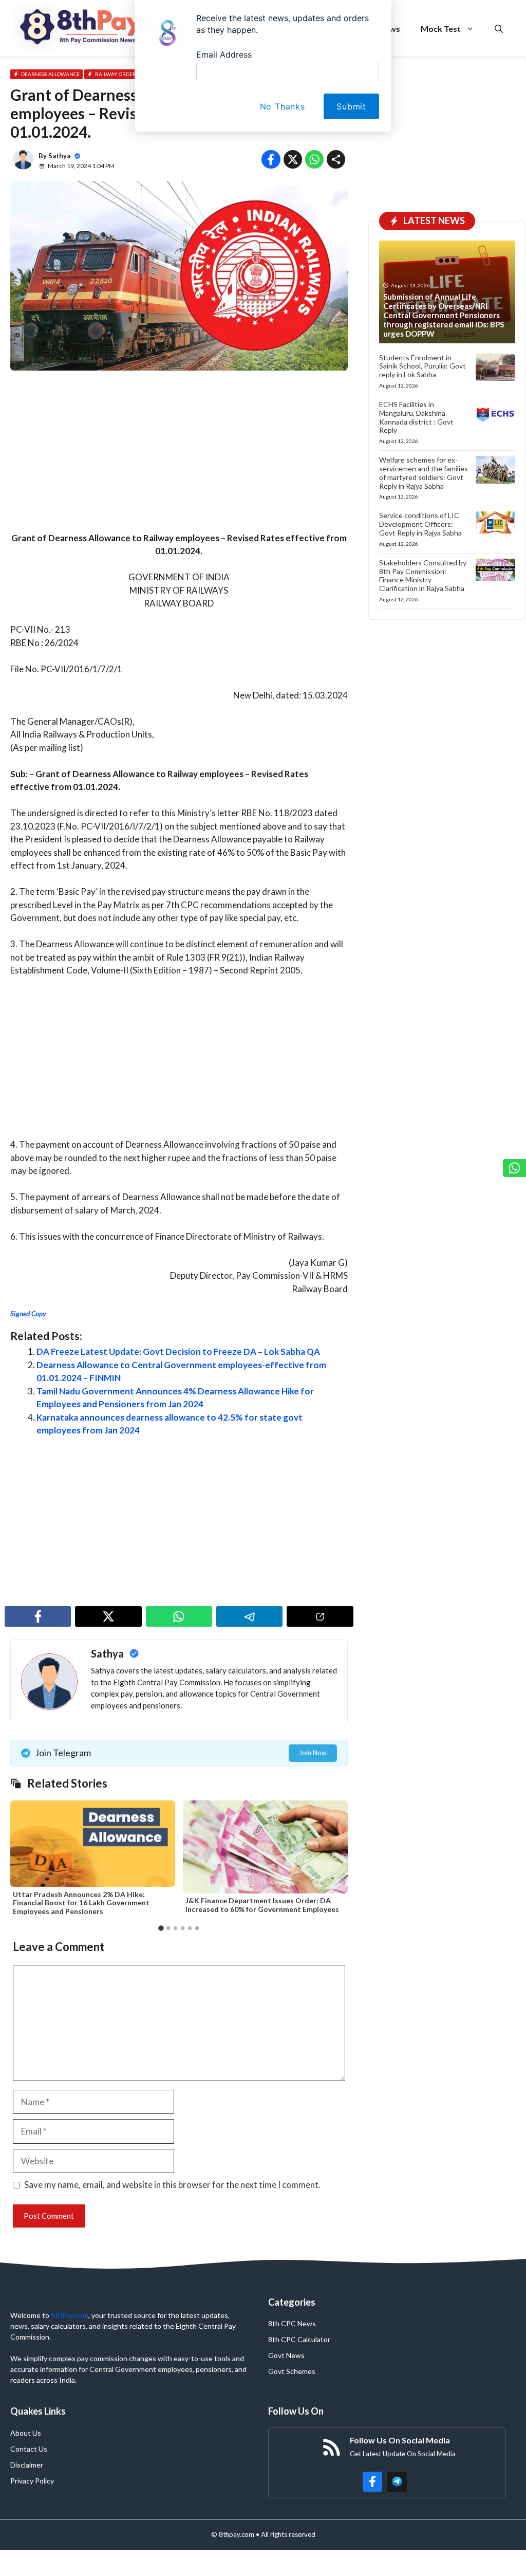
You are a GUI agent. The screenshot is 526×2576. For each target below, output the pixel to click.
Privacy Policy (32, 2481)
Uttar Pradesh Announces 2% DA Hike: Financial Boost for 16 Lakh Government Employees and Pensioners (81, 1903)
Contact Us (29, 2449)
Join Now (313, 1753)
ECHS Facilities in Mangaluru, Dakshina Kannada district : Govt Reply (416, 417)
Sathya (59, 156)
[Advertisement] (179, 455)
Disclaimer (27, 2465)
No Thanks (283, 106)
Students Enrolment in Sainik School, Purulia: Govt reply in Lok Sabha (422, 366)
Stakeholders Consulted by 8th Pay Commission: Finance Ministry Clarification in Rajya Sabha (423, 575)
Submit (351, 106)
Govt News (286, 2355)
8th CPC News (292, 2323)
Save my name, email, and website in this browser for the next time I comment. (172, 2185)
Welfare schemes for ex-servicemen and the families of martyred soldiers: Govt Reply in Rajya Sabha (424, 473)
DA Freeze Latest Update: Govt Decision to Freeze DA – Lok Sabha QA (178, 1351)
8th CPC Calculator (299, 2339)
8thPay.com (70, 2315)
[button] (161, 1928)
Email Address (224, 54)
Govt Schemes (292, 2371)
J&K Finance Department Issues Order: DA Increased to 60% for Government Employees (262, 1905)
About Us (26, 2433)
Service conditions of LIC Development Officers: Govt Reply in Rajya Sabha (420, 524)
